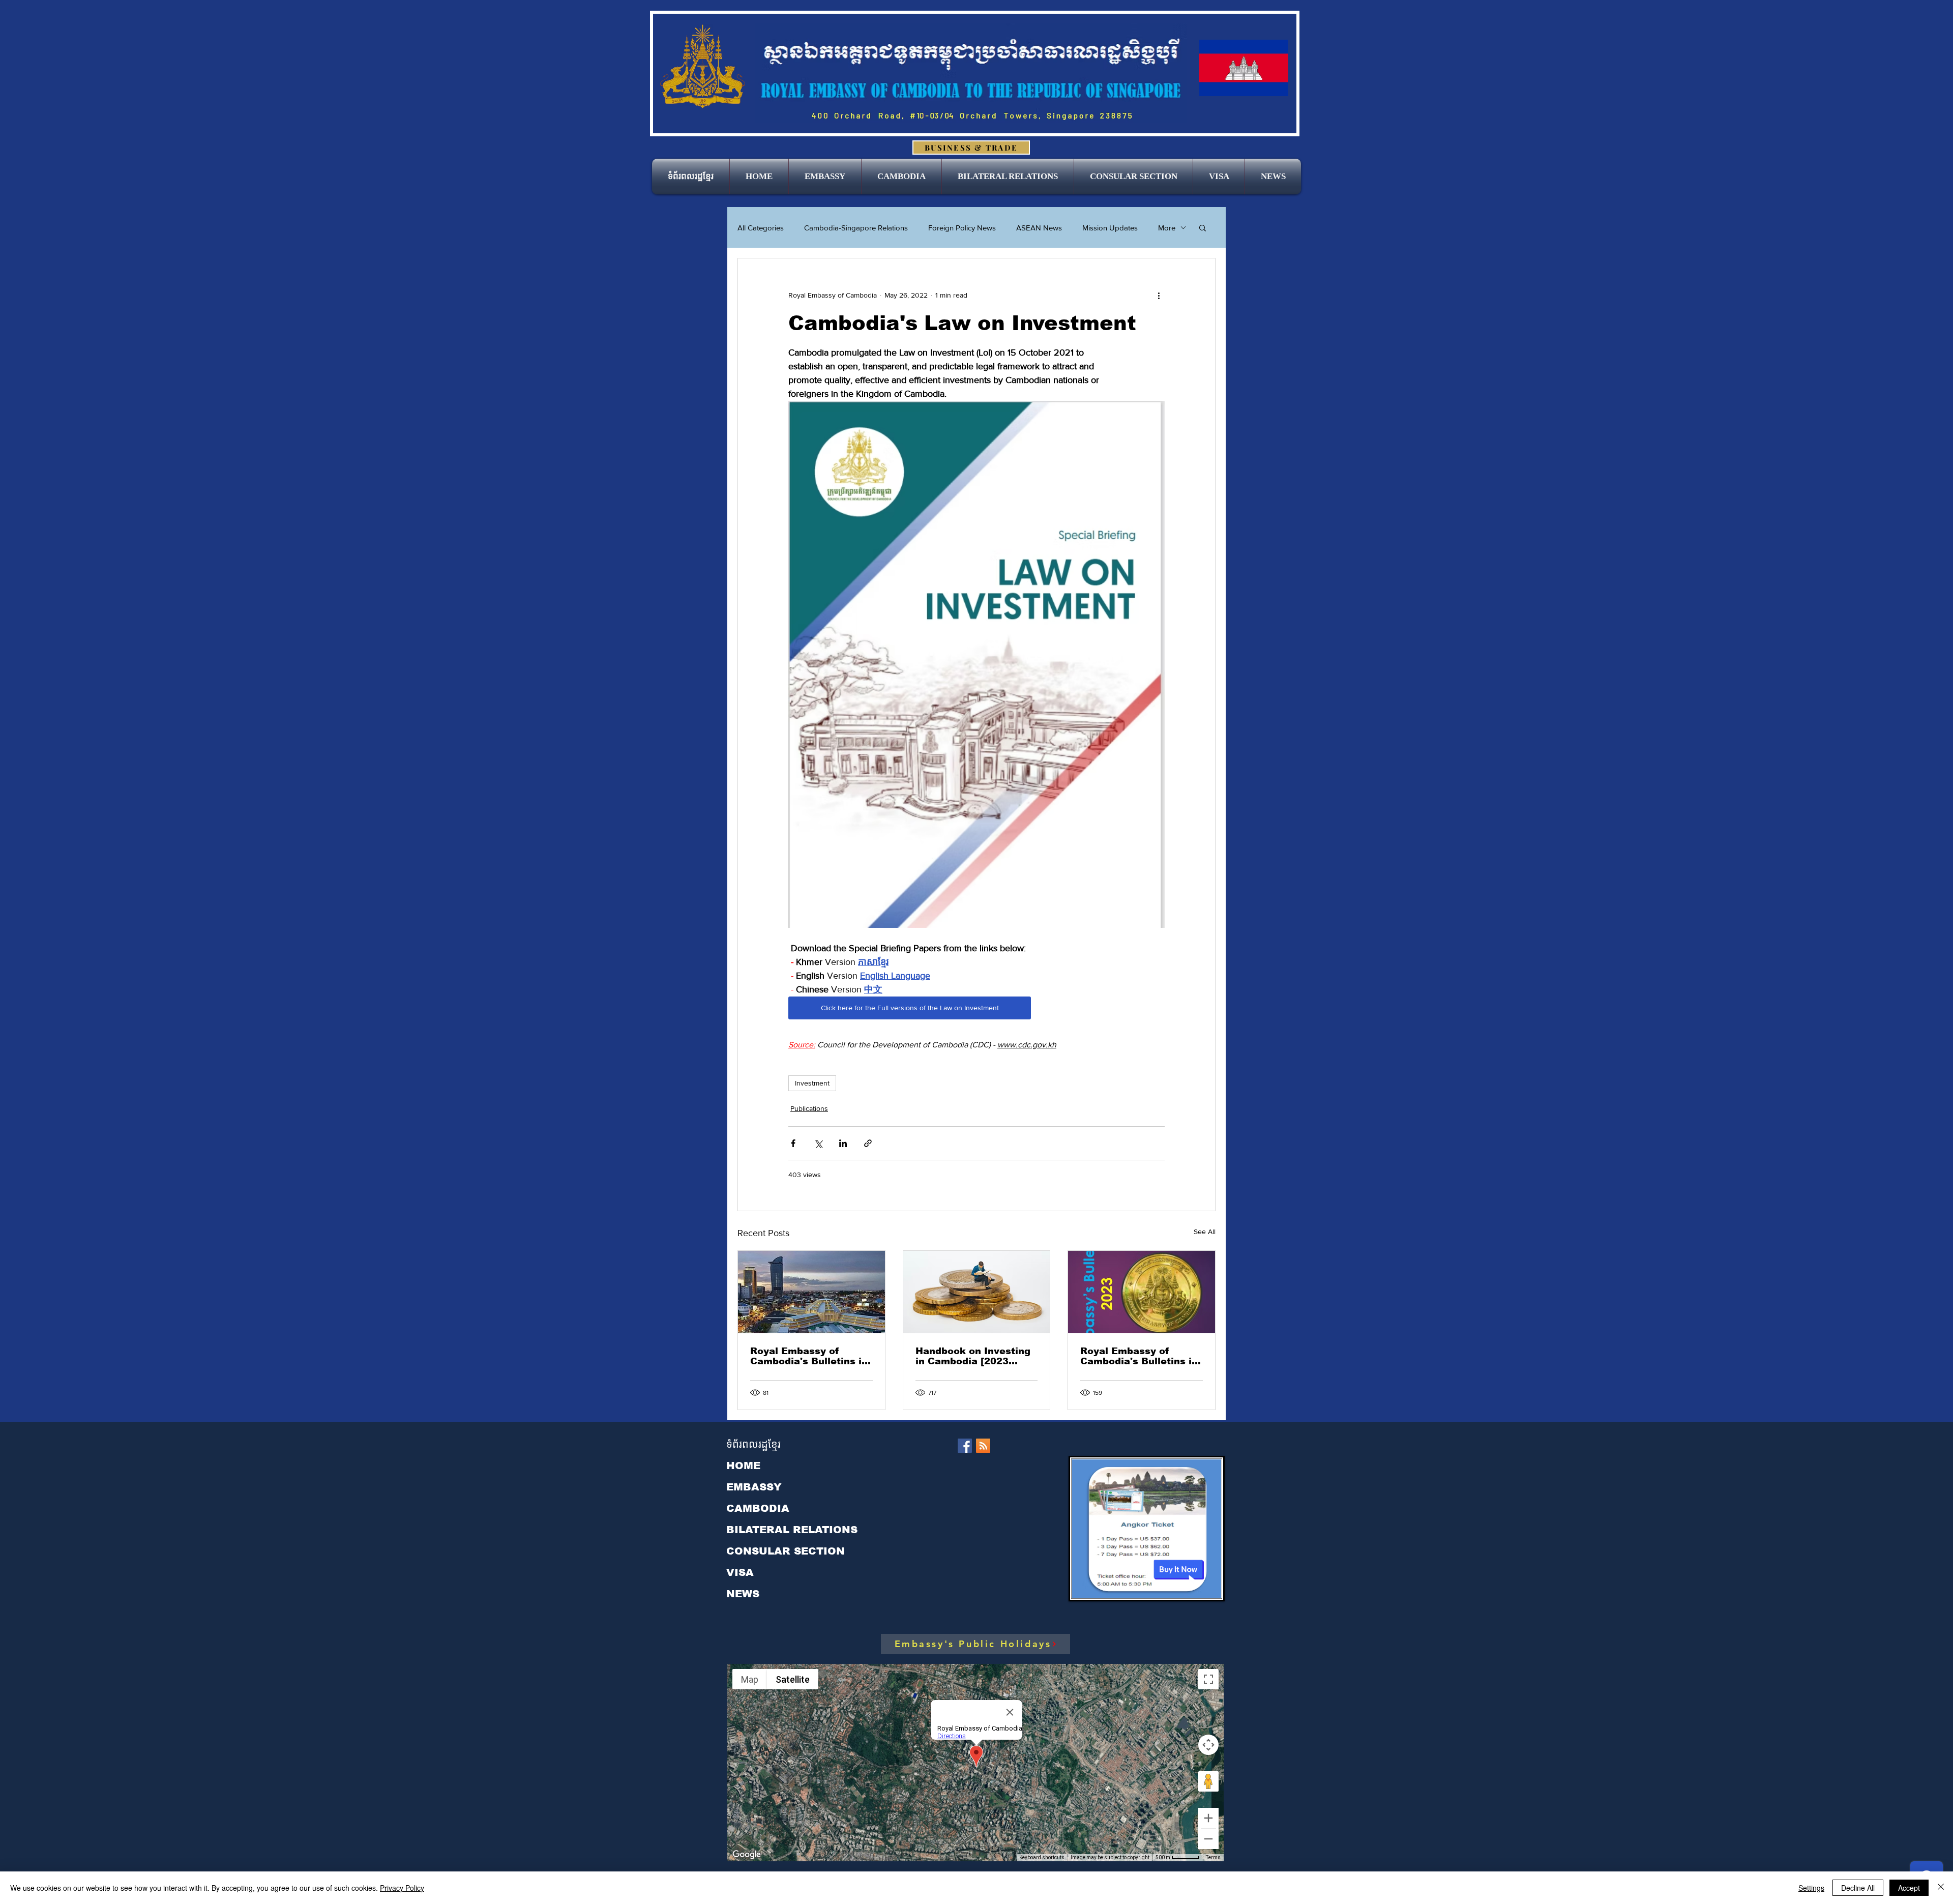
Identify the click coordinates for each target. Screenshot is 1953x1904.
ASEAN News (1039, 228)
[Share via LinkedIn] (843, 1143)
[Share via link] (868, 1143)
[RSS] (983, 1446)
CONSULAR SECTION (786, 1551)
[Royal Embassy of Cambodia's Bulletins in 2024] (811, 1292)
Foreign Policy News (962, 228)
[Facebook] (965, 1446)
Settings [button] (1811, 1888)
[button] (825, 177)
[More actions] (1159, 295)
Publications (809, 1108)
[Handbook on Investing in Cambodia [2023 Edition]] (977, 1292)
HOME (743, 1466)
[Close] (1941, 1888)
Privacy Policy (402, 1888)
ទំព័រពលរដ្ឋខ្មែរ (753, 1444)
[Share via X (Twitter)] (818, 1143)
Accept (1909, 1888)
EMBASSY (754, 1487)
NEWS (743, 1594)
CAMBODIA (758, 1508)
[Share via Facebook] (793, 1143)
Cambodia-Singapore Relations (856, 228)
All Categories (761, 228)
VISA (740, 1572)
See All (1205, 1232)
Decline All (1858, 1888)
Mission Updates (1110, 228)
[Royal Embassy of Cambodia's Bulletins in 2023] (1142, 1292)
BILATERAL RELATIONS (792, 1530)
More (1167, 228)
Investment (812, 1083)
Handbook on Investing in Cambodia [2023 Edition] (973, 1356)
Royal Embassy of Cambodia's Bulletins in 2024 (809, 1356)
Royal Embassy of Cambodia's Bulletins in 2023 (1139, 1356)
